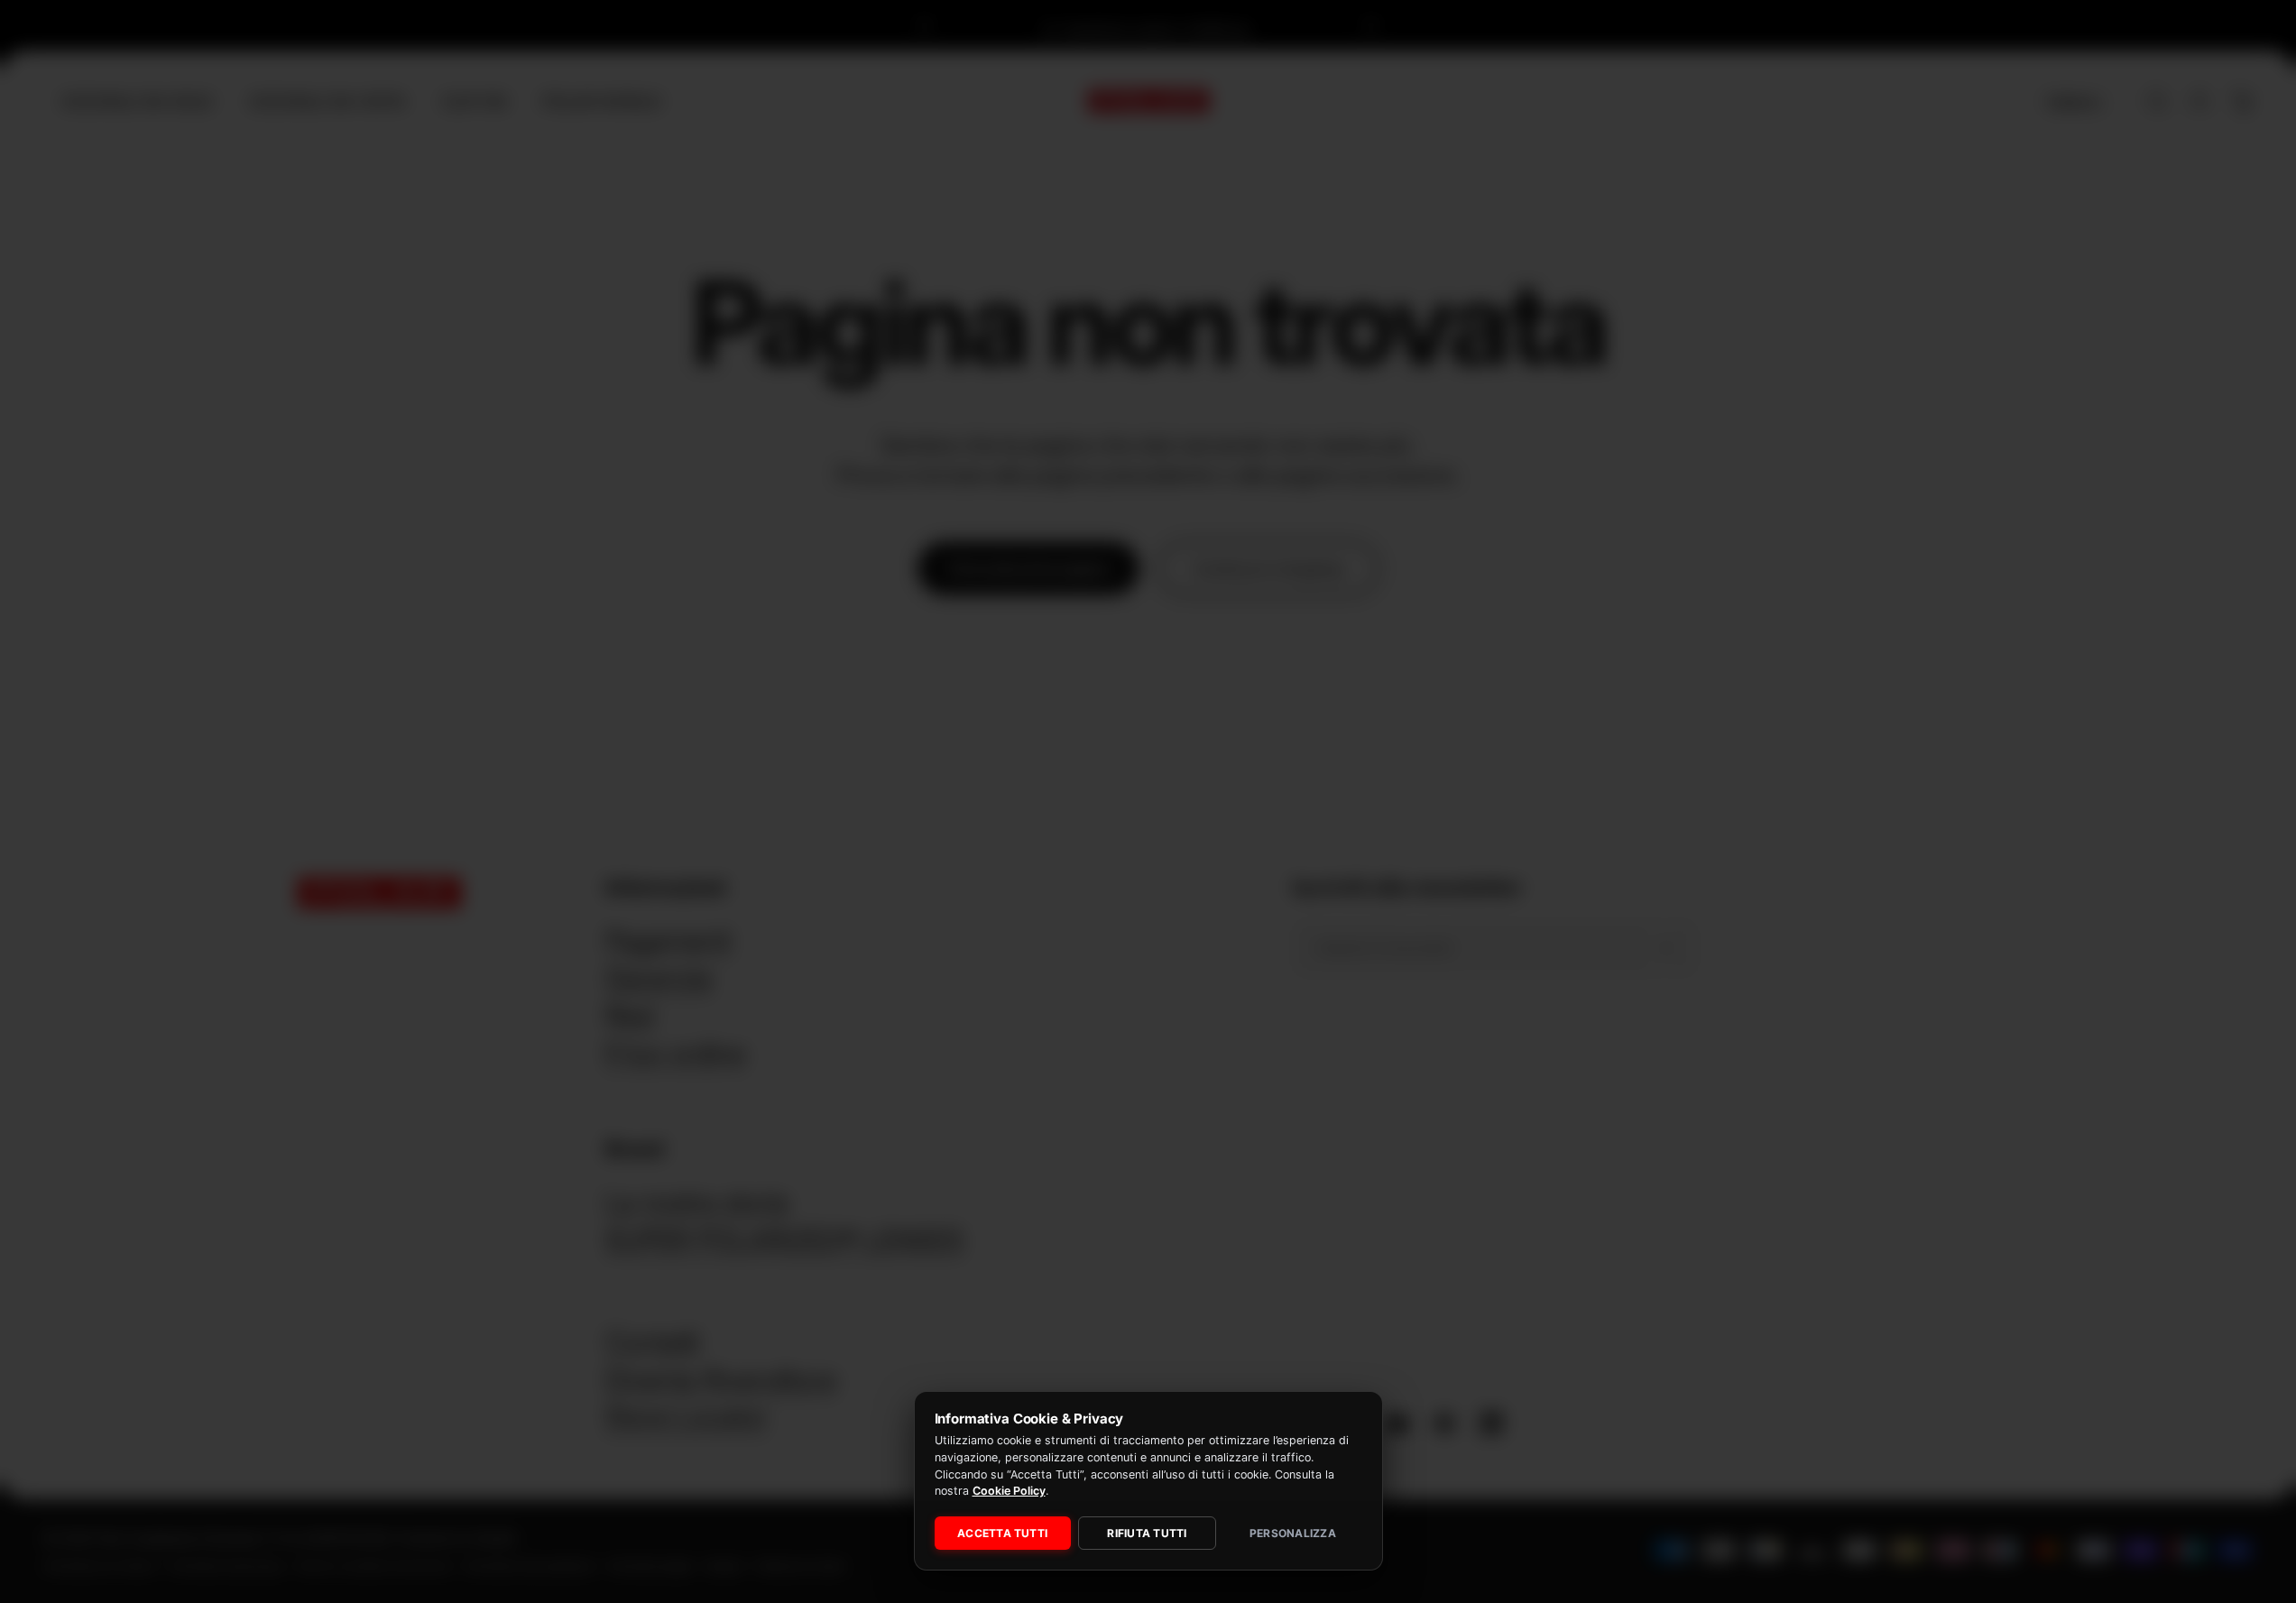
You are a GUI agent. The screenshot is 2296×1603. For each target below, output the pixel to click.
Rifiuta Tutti (1147, 1533)
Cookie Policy (1009, 1491)
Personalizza (1293, 1533)
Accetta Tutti (1002, 1533)
